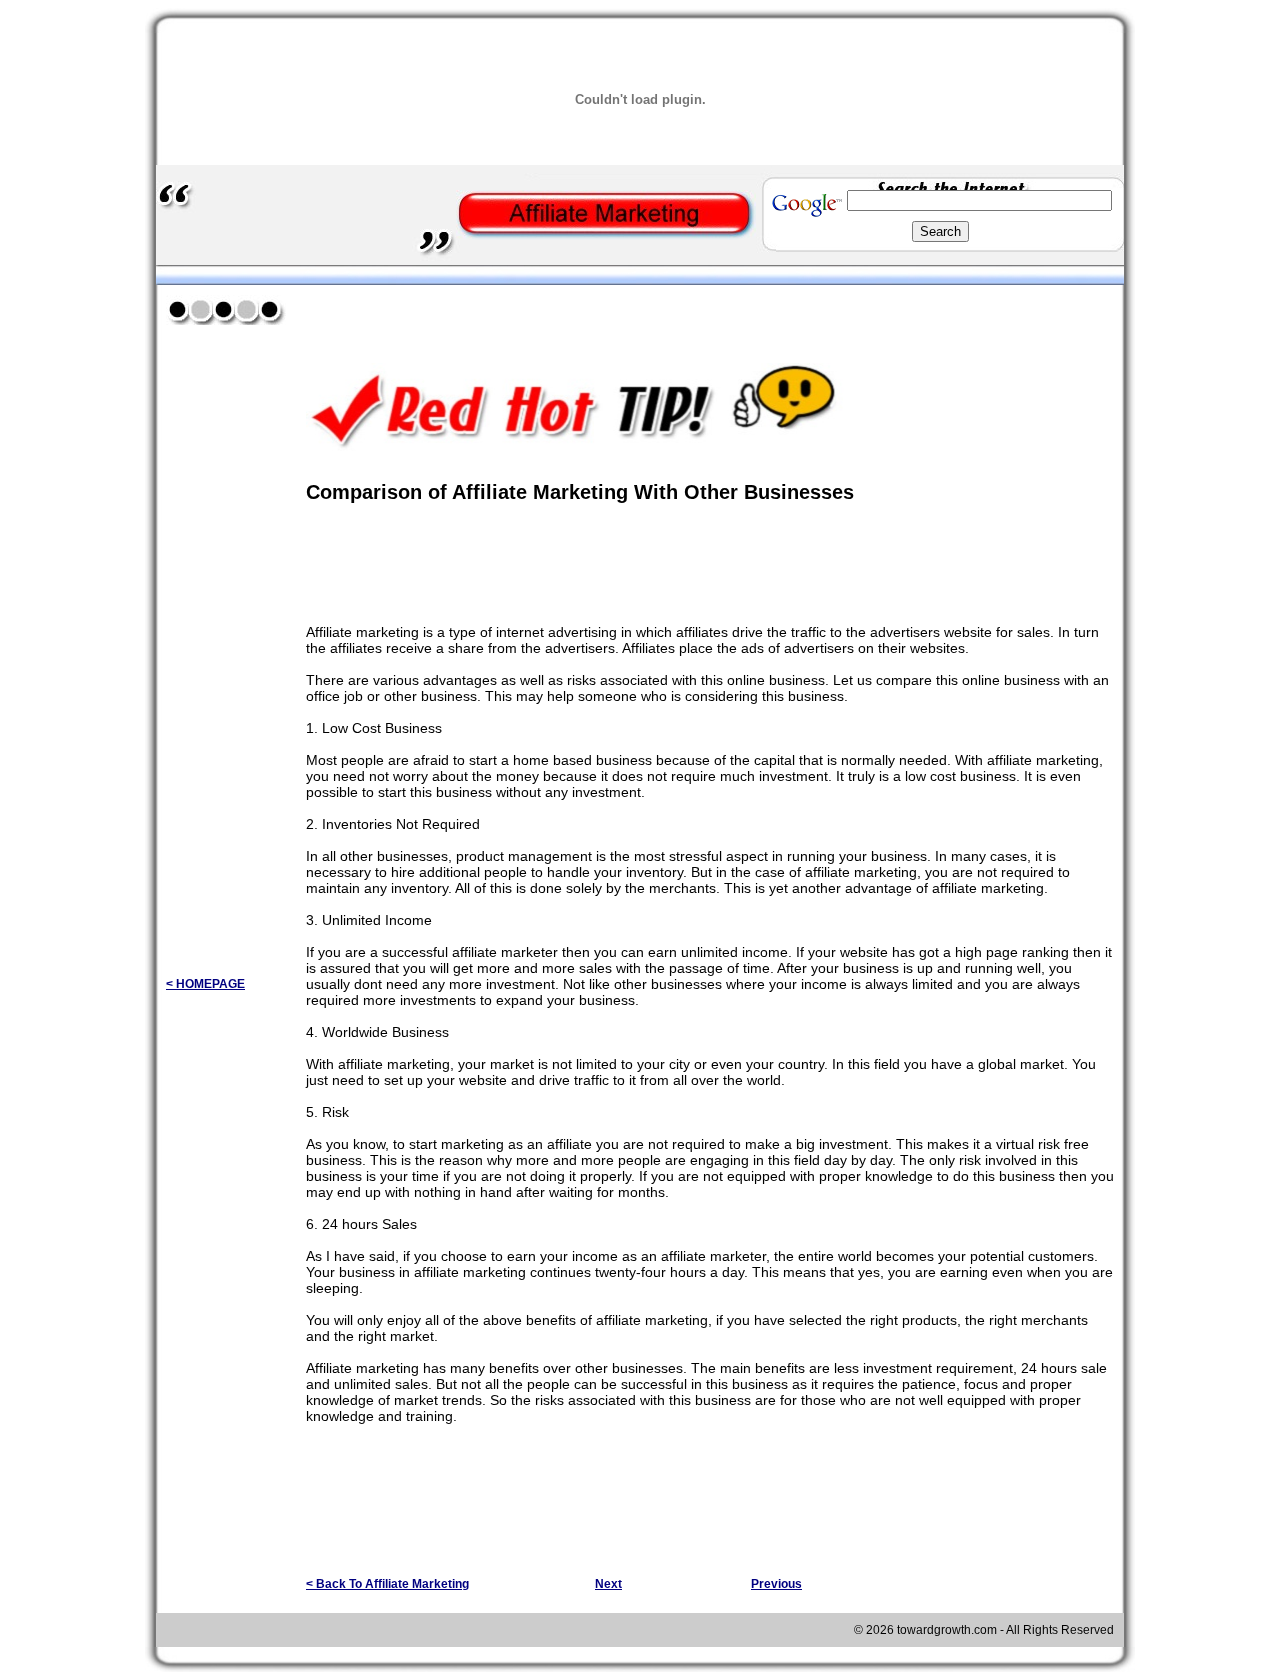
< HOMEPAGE (205, 984)
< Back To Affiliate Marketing (387, 1584)
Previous (776, 1584)
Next (608, 1584)
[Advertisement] (540, 308)
